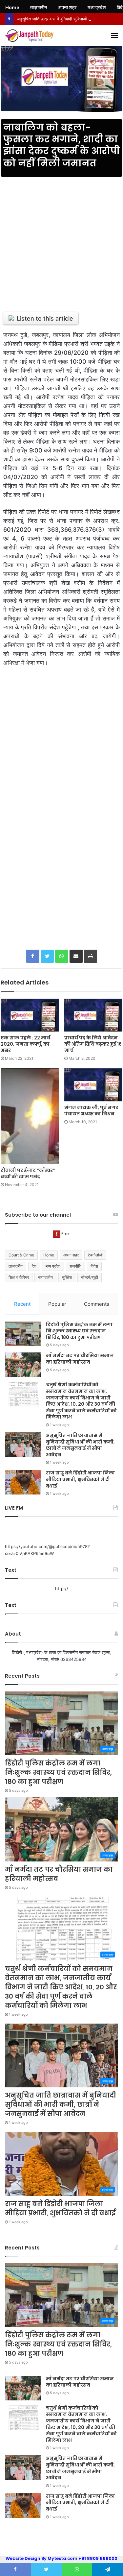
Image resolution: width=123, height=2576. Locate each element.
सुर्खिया (67, 1277)
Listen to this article (45, 318)
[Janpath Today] (30, 36)
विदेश (94, 1266)
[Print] (91, 956)
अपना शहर (71, 1255)
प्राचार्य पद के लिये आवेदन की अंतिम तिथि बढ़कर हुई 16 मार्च (93, 1044)
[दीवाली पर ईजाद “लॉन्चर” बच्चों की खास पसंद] (30, 1116)
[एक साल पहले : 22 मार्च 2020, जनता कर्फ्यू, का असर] (30, 1015)
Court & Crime (21, 1255)
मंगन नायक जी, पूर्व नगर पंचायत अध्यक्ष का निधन (91, 1111)
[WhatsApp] (62, 956)
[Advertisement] (61, 241)
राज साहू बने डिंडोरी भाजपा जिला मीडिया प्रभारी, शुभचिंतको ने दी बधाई (80, 1479)
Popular (57, 1304)
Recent (22, 1304)
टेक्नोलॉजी (95, 1255)
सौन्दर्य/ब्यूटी (90, 1277)
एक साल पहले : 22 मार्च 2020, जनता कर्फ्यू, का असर (25, 1044)
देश (34, 1266)
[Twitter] (47, 956)
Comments (97, 1304)
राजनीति (75, 1266)
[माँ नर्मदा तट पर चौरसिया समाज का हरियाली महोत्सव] (23, 1365)
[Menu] (114, 36)
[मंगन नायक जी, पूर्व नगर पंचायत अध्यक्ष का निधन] (93, 1085)
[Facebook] (33, 956)
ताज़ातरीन (16, 1266)
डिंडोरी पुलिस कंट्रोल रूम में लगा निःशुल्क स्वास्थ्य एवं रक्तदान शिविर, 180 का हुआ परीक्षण (79, 1331)
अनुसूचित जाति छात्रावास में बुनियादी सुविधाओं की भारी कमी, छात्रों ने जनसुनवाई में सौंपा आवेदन (80, 1445)
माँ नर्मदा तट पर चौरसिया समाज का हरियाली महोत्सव (80, 1359)
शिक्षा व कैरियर (19, 1277)
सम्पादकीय (45, 1277)
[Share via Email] (76, 956)
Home (49, 1255)
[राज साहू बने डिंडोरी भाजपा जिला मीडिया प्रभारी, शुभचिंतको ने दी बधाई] (23, 1482)
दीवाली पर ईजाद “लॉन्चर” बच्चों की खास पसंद (28, 1173)
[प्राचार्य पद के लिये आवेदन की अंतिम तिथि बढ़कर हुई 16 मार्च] (93, 1015)
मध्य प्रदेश (53, 1266)
